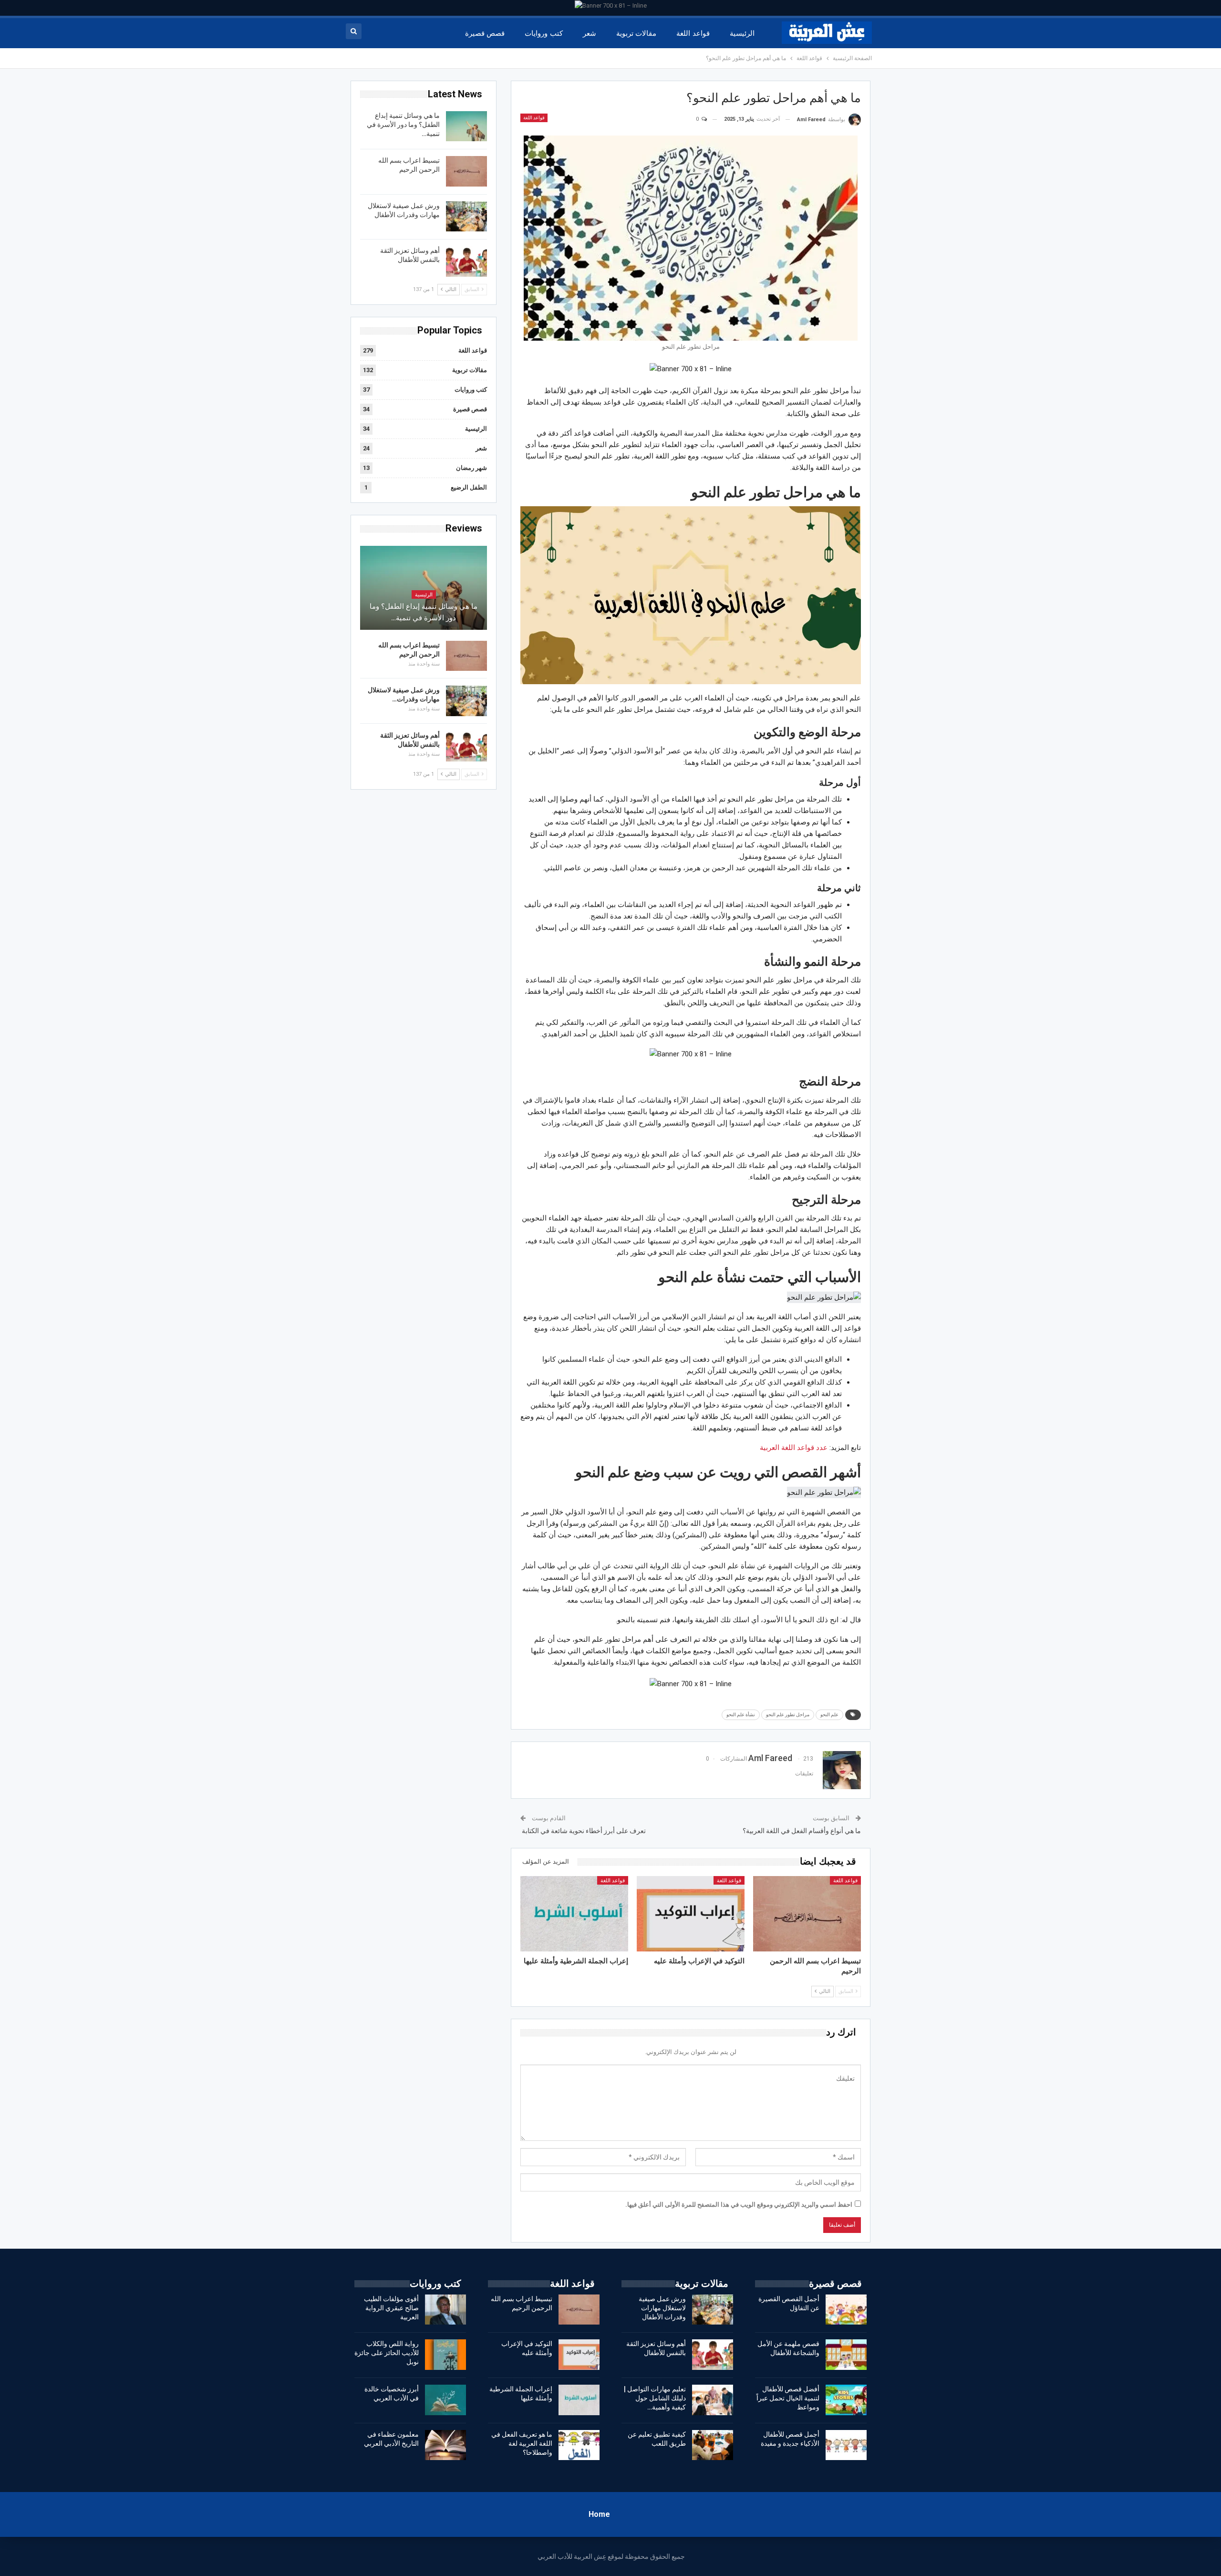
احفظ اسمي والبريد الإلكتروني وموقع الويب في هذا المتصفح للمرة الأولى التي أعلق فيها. (739, 2205)
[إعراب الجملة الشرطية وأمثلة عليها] (574, 1914)
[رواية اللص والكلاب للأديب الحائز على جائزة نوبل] (445, 2355)
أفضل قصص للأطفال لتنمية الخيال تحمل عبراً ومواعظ (788, 2398)
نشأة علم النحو (741, 1715)
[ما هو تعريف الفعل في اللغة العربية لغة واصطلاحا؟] (579, 2445)
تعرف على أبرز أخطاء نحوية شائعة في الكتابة (583, 1831)
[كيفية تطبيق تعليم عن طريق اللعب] (713, 2445)
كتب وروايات (543, 33)
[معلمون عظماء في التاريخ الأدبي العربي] (445, 2445)
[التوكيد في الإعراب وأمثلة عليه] (691, 1914)
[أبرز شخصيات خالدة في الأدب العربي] (445, 2400)
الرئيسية (742, 33)
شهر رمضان (471, 468)
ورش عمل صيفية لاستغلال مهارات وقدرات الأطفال (662, 2308)
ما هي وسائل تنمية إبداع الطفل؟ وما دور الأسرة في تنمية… (403, 125)
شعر (590, 33)
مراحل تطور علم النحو (788, 1715)
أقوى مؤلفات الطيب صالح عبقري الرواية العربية (391, 2308)
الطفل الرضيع (469, 487)
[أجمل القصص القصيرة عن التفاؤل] (846, 2310)
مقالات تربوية (636, 33)
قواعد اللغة (693, 33)
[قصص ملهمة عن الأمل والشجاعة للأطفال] (846, 2355)
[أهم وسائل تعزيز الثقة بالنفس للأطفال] (466, 261)
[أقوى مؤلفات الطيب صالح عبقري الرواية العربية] (445, 2310)
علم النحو (829, 1715)
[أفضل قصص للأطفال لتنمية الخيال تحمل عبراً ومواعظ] (846, 2400)
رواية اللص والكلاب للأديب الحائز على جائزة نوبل (387, 2353)
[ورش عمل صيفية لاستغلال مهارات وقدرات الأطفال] (466, 217)
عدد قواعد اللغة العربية (794, 1448)
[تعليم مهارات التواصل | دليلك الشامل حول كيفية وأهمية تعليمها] (713, 2400)
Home (599, 2514)
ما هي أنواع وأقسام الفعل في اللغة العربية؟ (802, 1831)
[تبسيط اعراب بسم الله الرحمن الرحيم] (807, 1914)
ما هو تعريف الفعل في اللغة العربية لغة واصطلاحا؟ (522, 2443)
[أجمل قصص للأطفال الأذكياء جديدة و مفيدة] (846, 2445)
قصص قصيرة (485, 33)
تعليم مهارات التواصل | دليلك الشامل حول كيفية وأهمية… (655, 2398)
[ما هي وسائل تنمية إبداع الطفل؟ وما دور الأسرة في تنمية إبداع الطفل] (466, 126)
